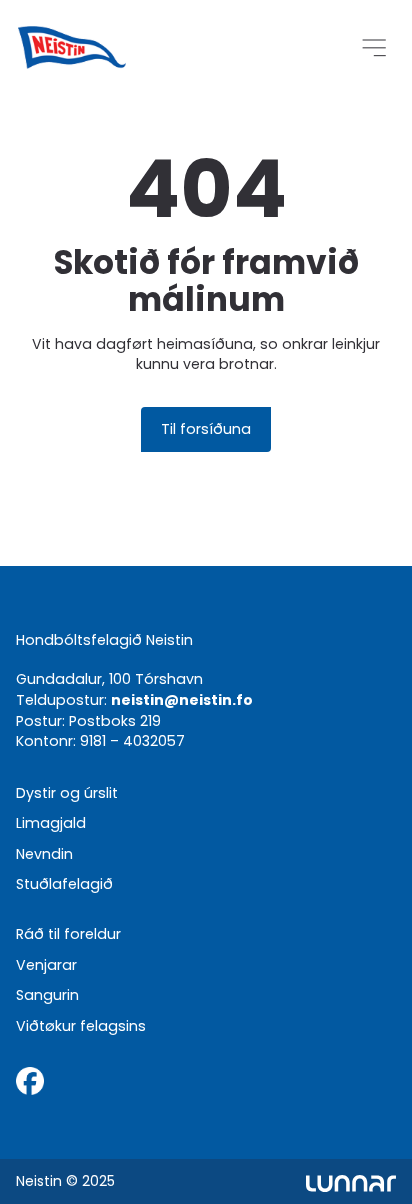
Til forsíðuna (206, 429)
